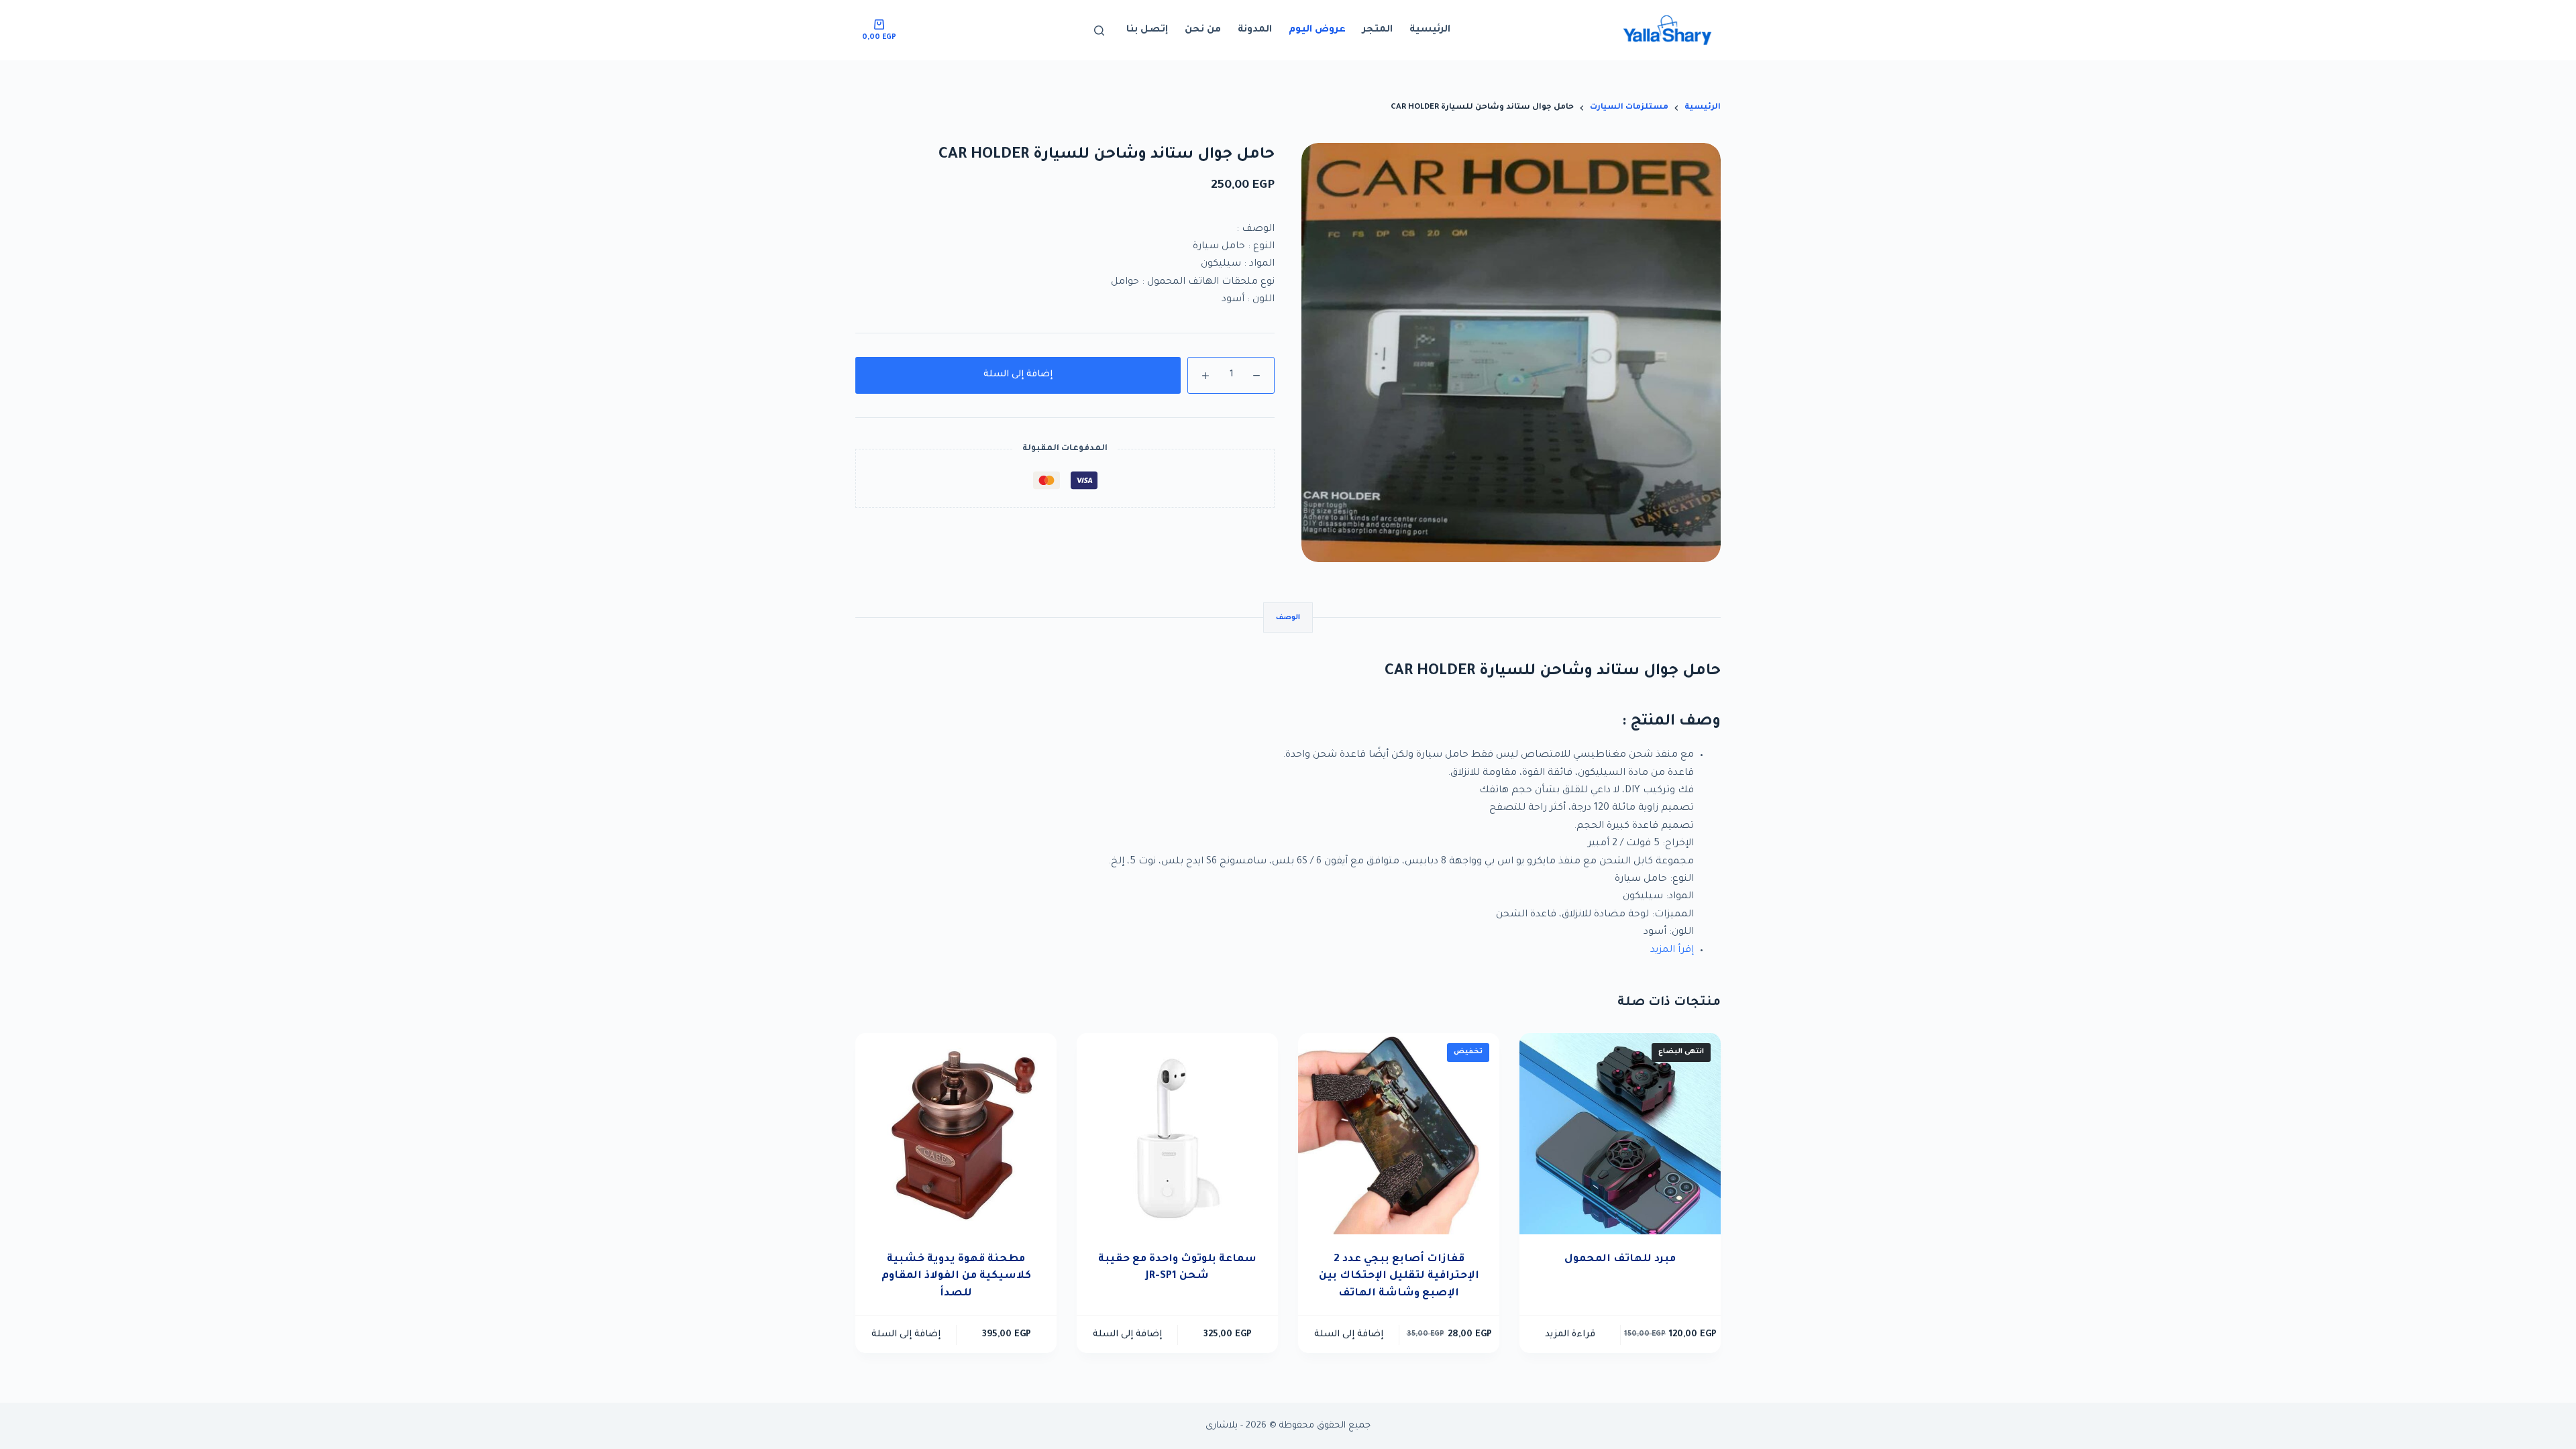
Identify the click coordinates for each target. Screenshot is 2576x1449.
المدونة (1255, 30)
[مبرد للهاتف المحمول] (1620, 1134)
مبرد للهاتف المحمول (1620, 1259)
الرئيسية (1430, 30)
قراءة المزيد (1570, 1335)
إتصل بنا (1147, 30)
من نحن (1203, 30)
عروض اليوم (1317, 30)
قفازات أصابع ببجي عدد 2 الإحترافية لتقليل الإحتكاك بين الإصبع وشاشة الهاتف (1399, 1277)
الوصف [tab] (1288, 618)
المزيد (1663, 951)
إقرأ (1686, 951)
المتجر (1378, 30)
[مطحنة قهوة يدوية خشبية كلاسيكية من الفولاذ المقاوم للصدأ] (956, 1134)
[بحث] (1099, 31)
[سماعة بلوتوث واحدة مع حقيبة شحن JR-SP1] (1177, 1134)
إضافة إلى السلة (1018, 375)
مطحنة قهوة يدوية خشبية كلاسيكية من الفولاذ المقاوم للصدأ (956, 1277)
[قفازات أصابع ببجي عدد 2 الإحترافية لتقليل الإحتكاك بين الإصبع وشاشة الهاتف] (1399, 1134)
